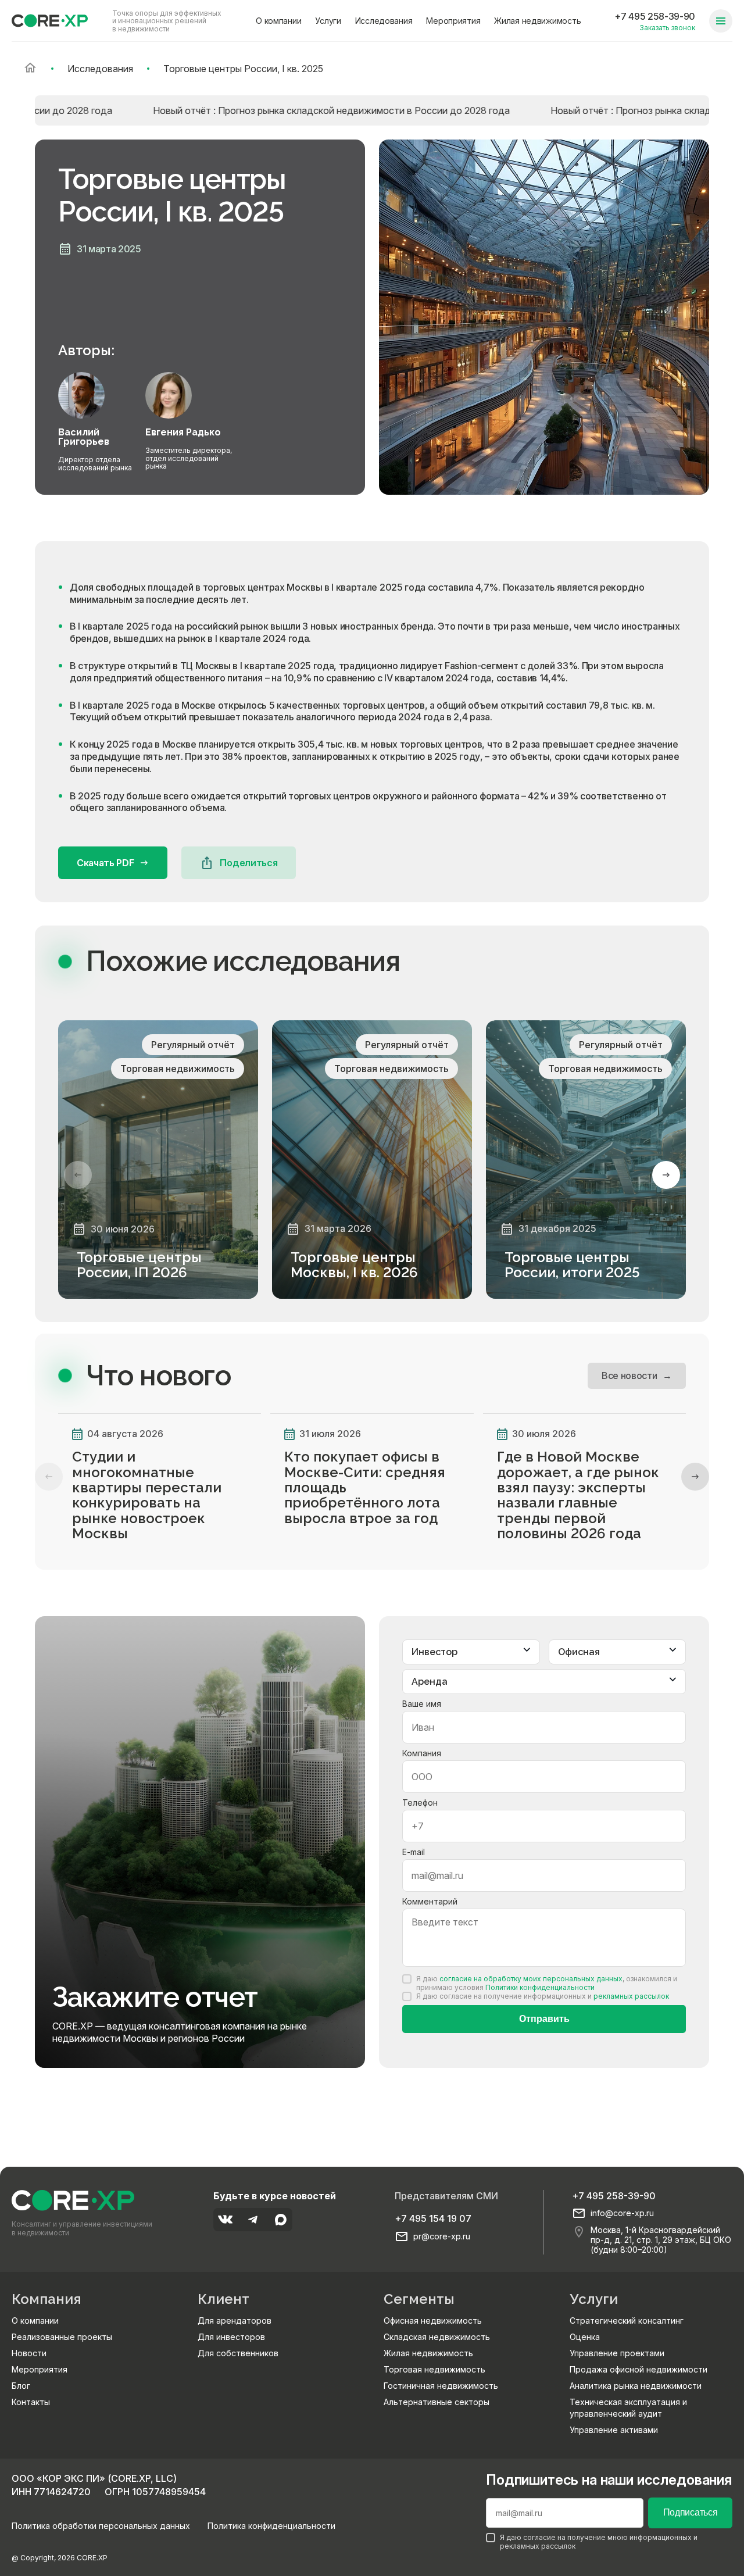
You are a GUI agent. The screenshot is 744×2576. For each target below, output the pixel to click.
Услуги (328, 21)
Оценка (585, 2337)
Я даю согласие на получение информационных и (543, 1996)
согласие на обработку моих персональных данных (531, 1979)
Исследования (384, 21)
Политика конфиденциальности (271, 2526)
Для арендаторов (235, 2320)
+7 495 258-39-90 (655, 16)
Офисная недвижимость (433, 2320)
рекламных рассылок (631, 1996)
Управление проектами (617, 2353)
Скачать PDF (105, 863)
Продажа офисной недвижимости (639, 2369)
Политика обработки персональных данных (101, 2526)
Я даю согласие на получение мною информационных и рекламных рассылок (599, 2542)
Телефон (420, 1803)
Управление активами (614, 2430)
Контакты (31, 2402)
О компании (278, 21)
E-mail (414, 1852)
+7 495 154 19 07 (433, 2218)
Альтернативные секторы (437, 2402)
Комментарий (430, 1901)
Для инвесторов (231, 2337)
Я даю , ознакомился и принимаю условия (547, 1983)
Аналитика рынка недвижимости (636, 2386)
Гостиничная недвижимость (441, 2386)
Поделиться (248, 863)
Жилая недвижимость (537, 21)
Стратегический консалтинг (627, 2320)
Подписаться (690, 2512)
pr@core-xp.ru (442, 2236)
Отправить (544, 2019)
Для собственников (238, 2353)
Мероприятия (453, 21)
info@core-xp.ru (622, 2213)
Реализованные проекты (62, 2337)
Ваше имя (422, 1704)
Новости (29, 2353)
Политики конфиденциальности (540, 1987)
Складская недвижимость (437, 2337)
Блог (21, 2386)
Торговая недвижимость (434, 2369)
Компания (422, 1753)
